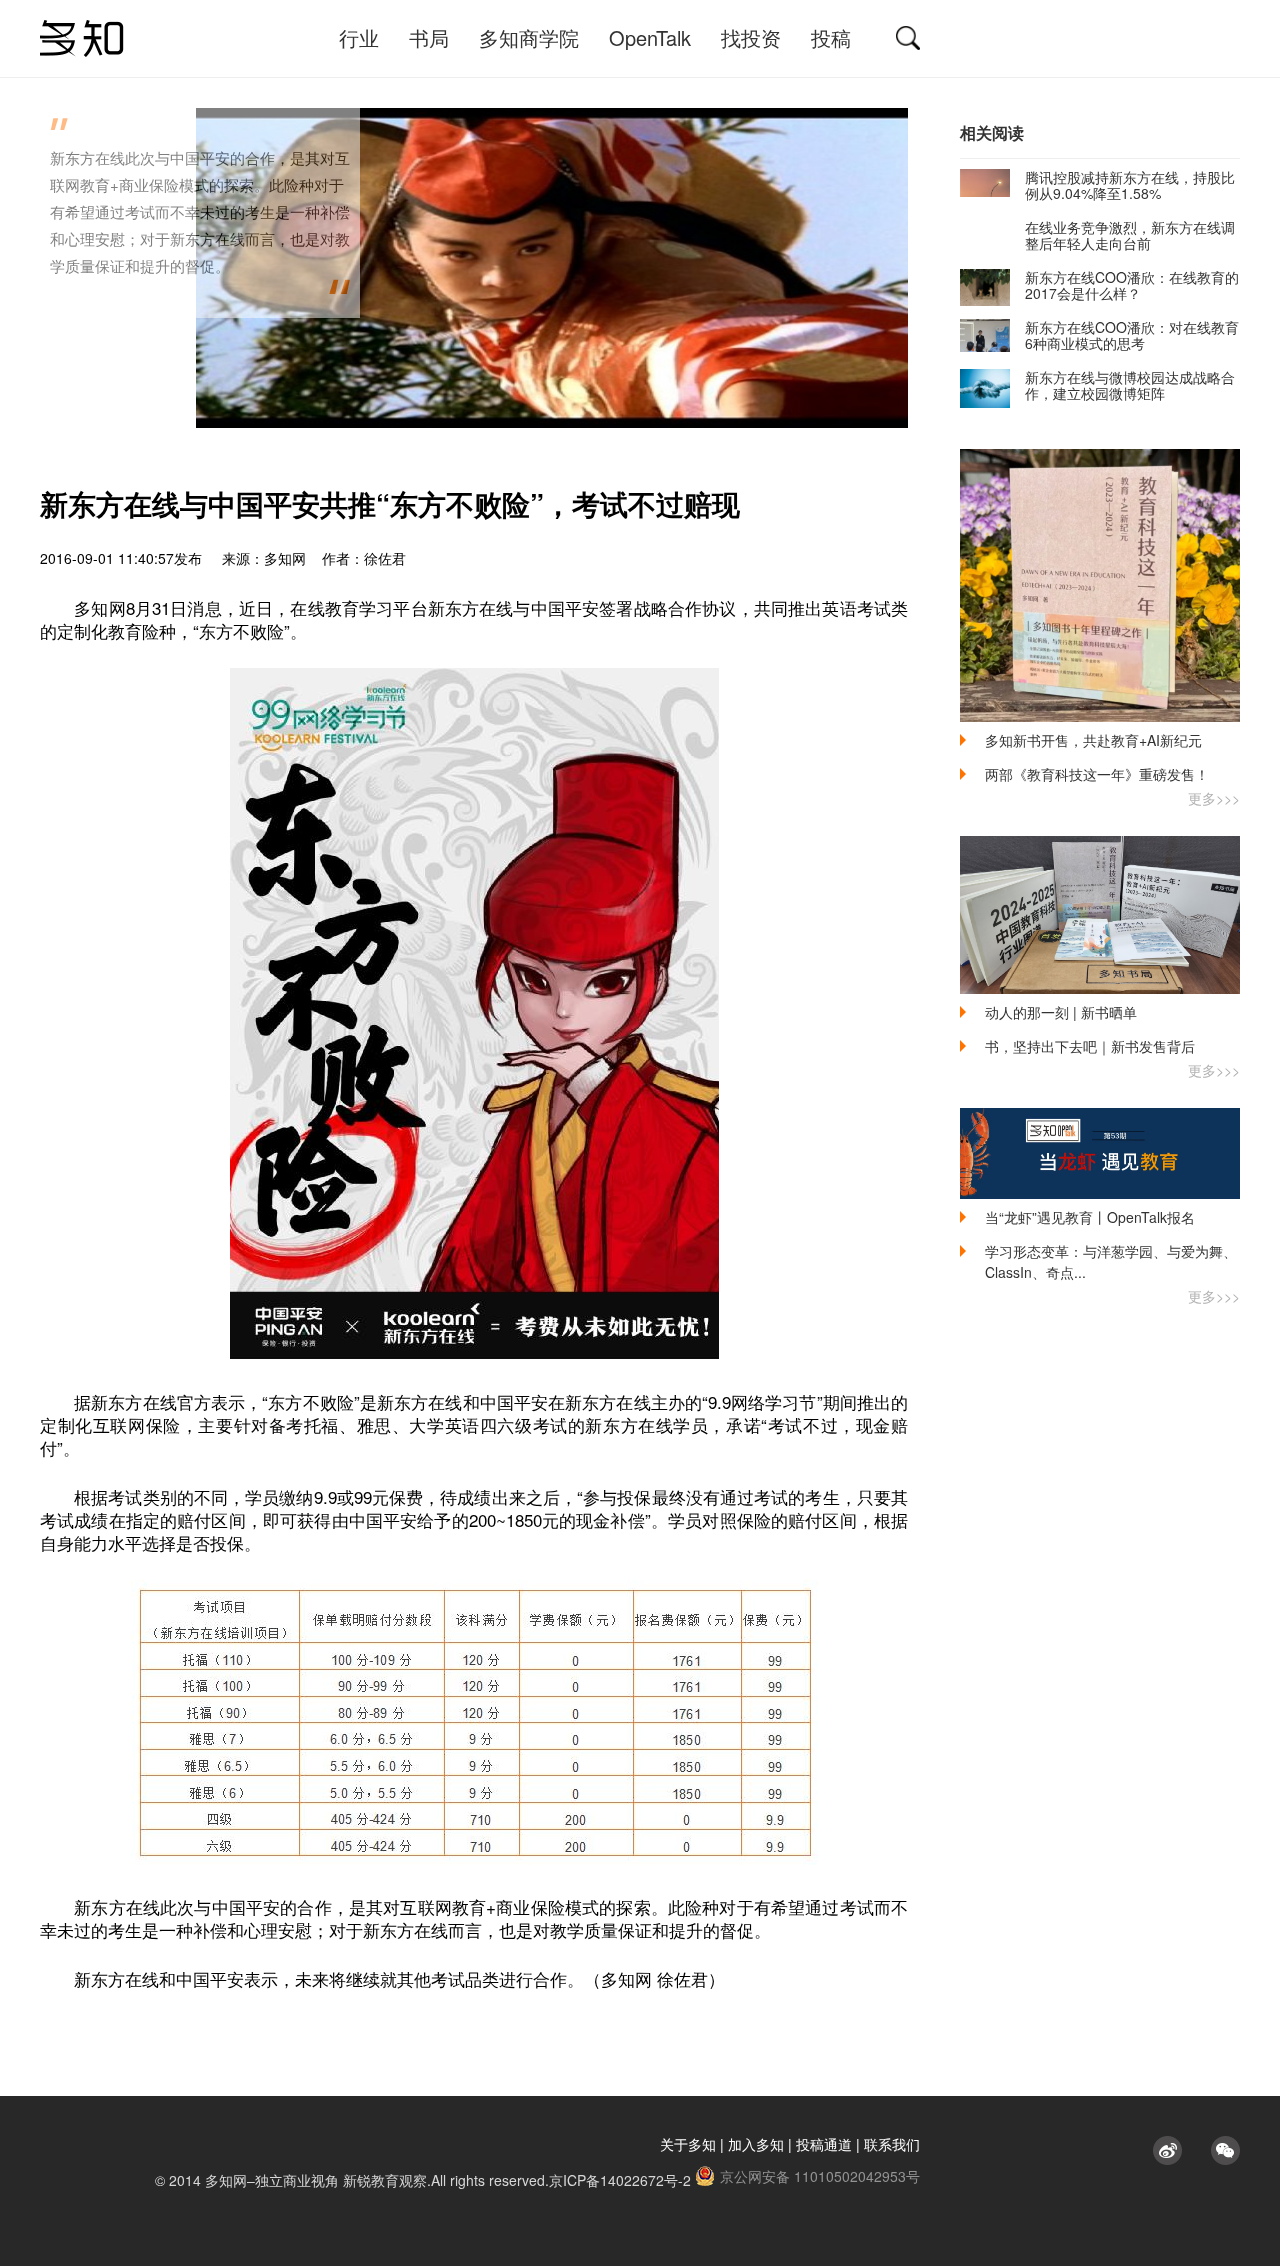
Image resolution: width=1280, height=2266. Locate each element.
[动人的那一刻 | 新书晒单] (1100, 915)
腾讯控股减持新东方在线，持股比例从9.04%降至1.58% (1130, 185)
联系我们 (892, 2144)
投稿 (831, 37)
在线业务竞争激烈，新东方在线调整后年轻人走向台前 (1130, 235)
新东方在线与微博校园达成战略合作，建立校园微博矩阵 (1130, 385)
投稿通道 (824, 2144)
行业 (359, 37)
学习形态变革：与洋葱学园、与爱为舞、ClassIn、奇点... (1111, 1261)
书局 (429, 37)
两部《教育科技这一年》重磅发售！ (1097, 774)
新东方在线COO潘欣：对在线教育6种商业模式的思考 (1132, 335)
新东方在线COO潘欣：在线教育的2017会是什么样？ (1132, 285)
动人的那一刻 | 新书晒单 (1061, 1012)
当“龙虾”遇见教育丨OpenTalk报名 (1090, 1217)
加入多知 (756, 2144)
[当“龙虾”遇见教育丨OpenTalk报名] (1100, 1153)
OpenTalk (650, 37)
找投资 (751, 37)
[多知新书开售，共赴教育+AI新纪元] (1100, 585)
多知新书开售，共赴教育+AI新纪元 (1093, 740)
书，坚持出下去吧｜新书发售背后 (1090, 1046)
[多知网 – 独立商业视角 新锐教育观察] (82, 38)
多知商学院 (529, 37)
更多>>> (1214, 798)
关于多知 (688, 2144)
